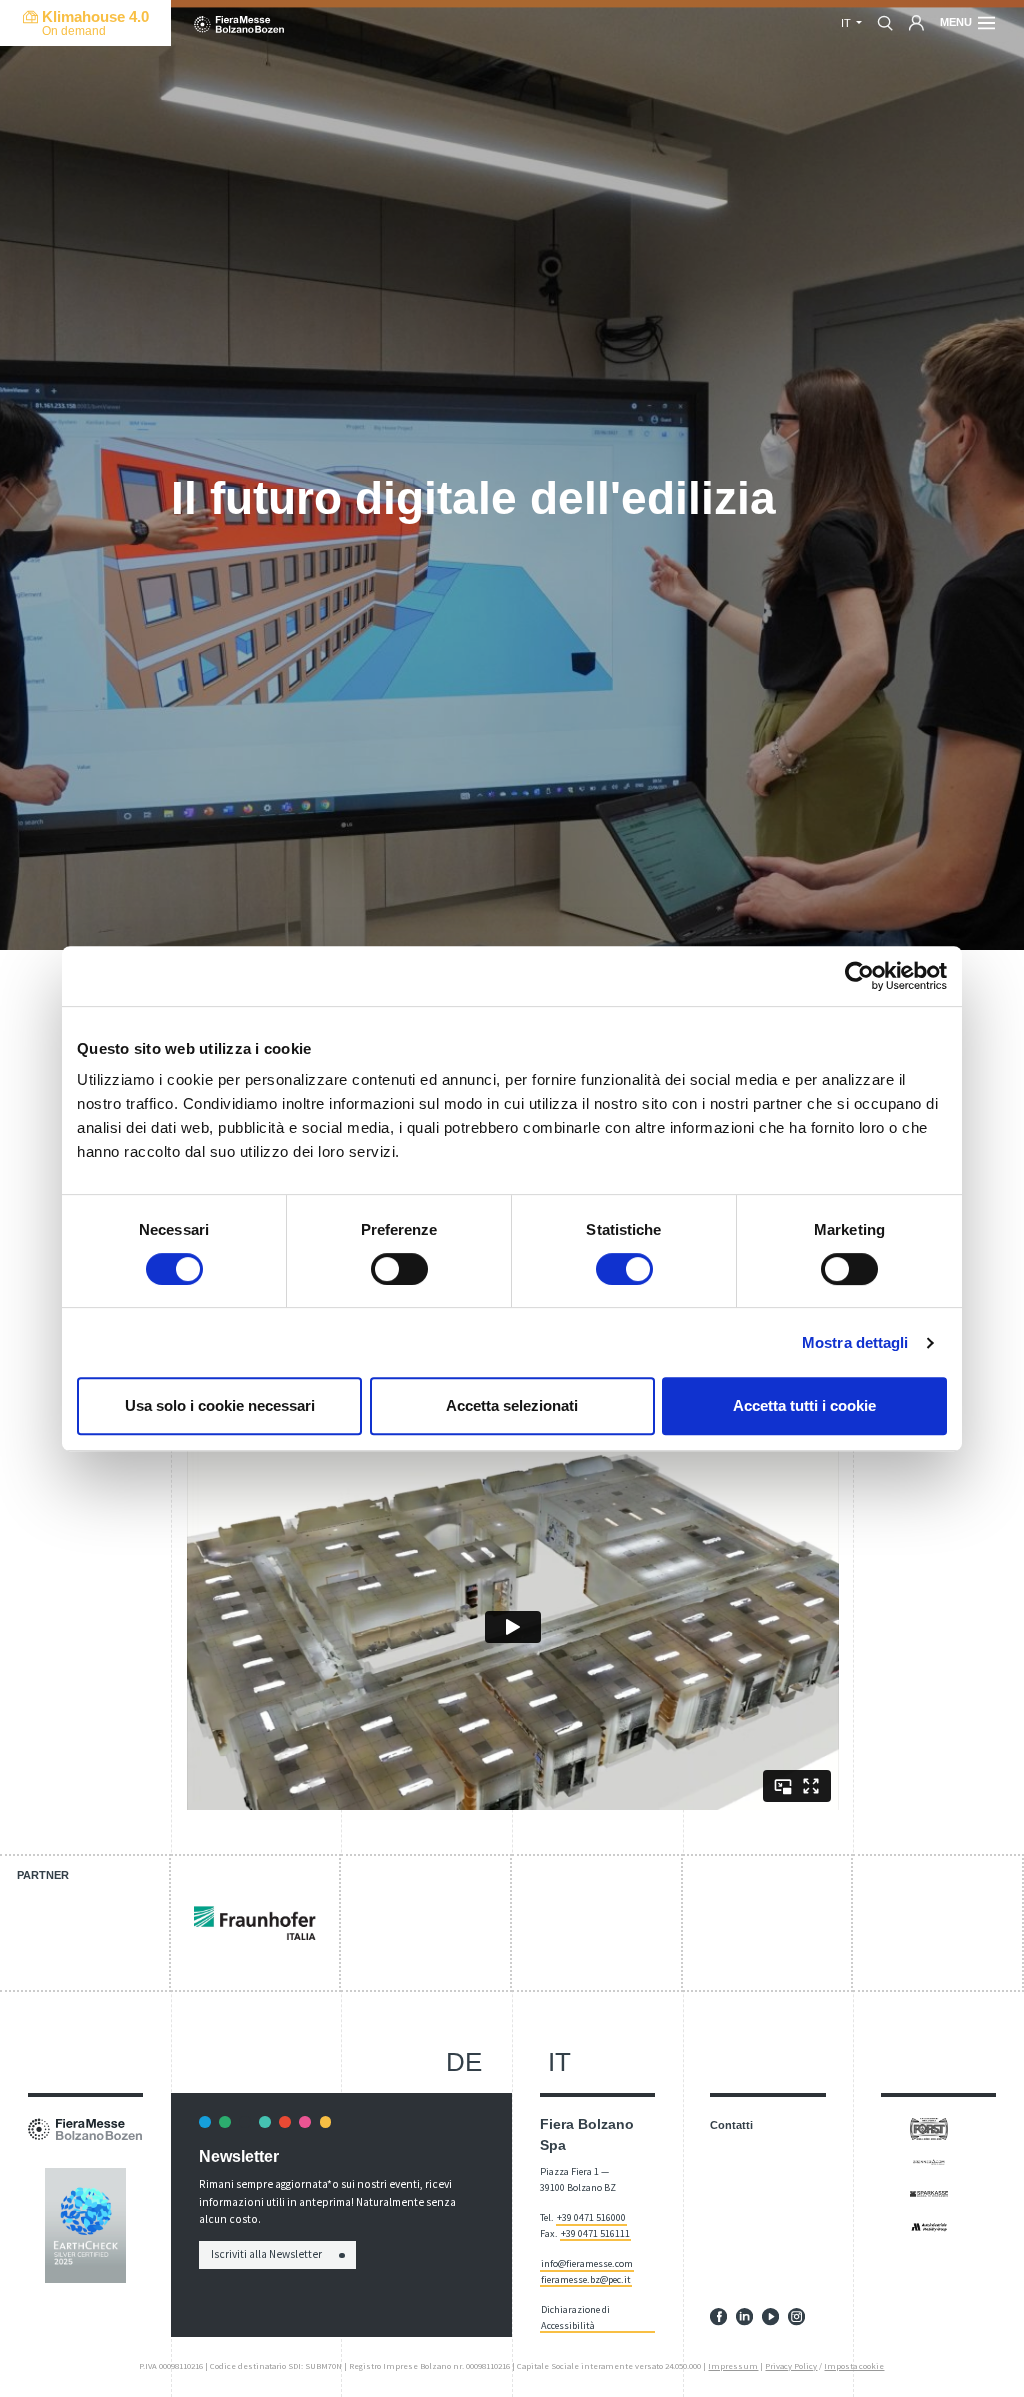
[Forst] (929, 2128)
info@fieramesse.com (587, 2263)
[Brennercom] (929, 2161)
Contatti (731, 2125)
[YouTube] (770, 2316)
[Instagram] (796, 2316)
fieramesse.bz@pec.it (586, 2279)
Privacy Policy (791, 2366)
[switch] (399, 1269)
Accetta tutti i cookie (804, 1405)
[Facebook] (718, 2316)
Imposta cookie (854, 2366)
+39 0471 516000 (591, 2217)
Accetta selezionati (512, 1405)
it (559, 2062)
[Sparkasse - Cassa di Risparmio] (929, 2193)
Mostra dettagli (855, 1342)
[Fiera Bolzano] (239, 23)
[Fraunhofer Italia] (255, 1923)
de (464, 2062)
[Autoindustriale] (929, 2226)
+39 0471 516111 (595, 2233)
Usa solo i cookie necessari (220, 1405)
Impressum (733, 2366)
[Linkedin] (744, 2316)
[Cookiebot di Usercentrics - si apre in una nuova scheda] (859, 976)
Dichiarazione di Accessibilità (575, 2317)
